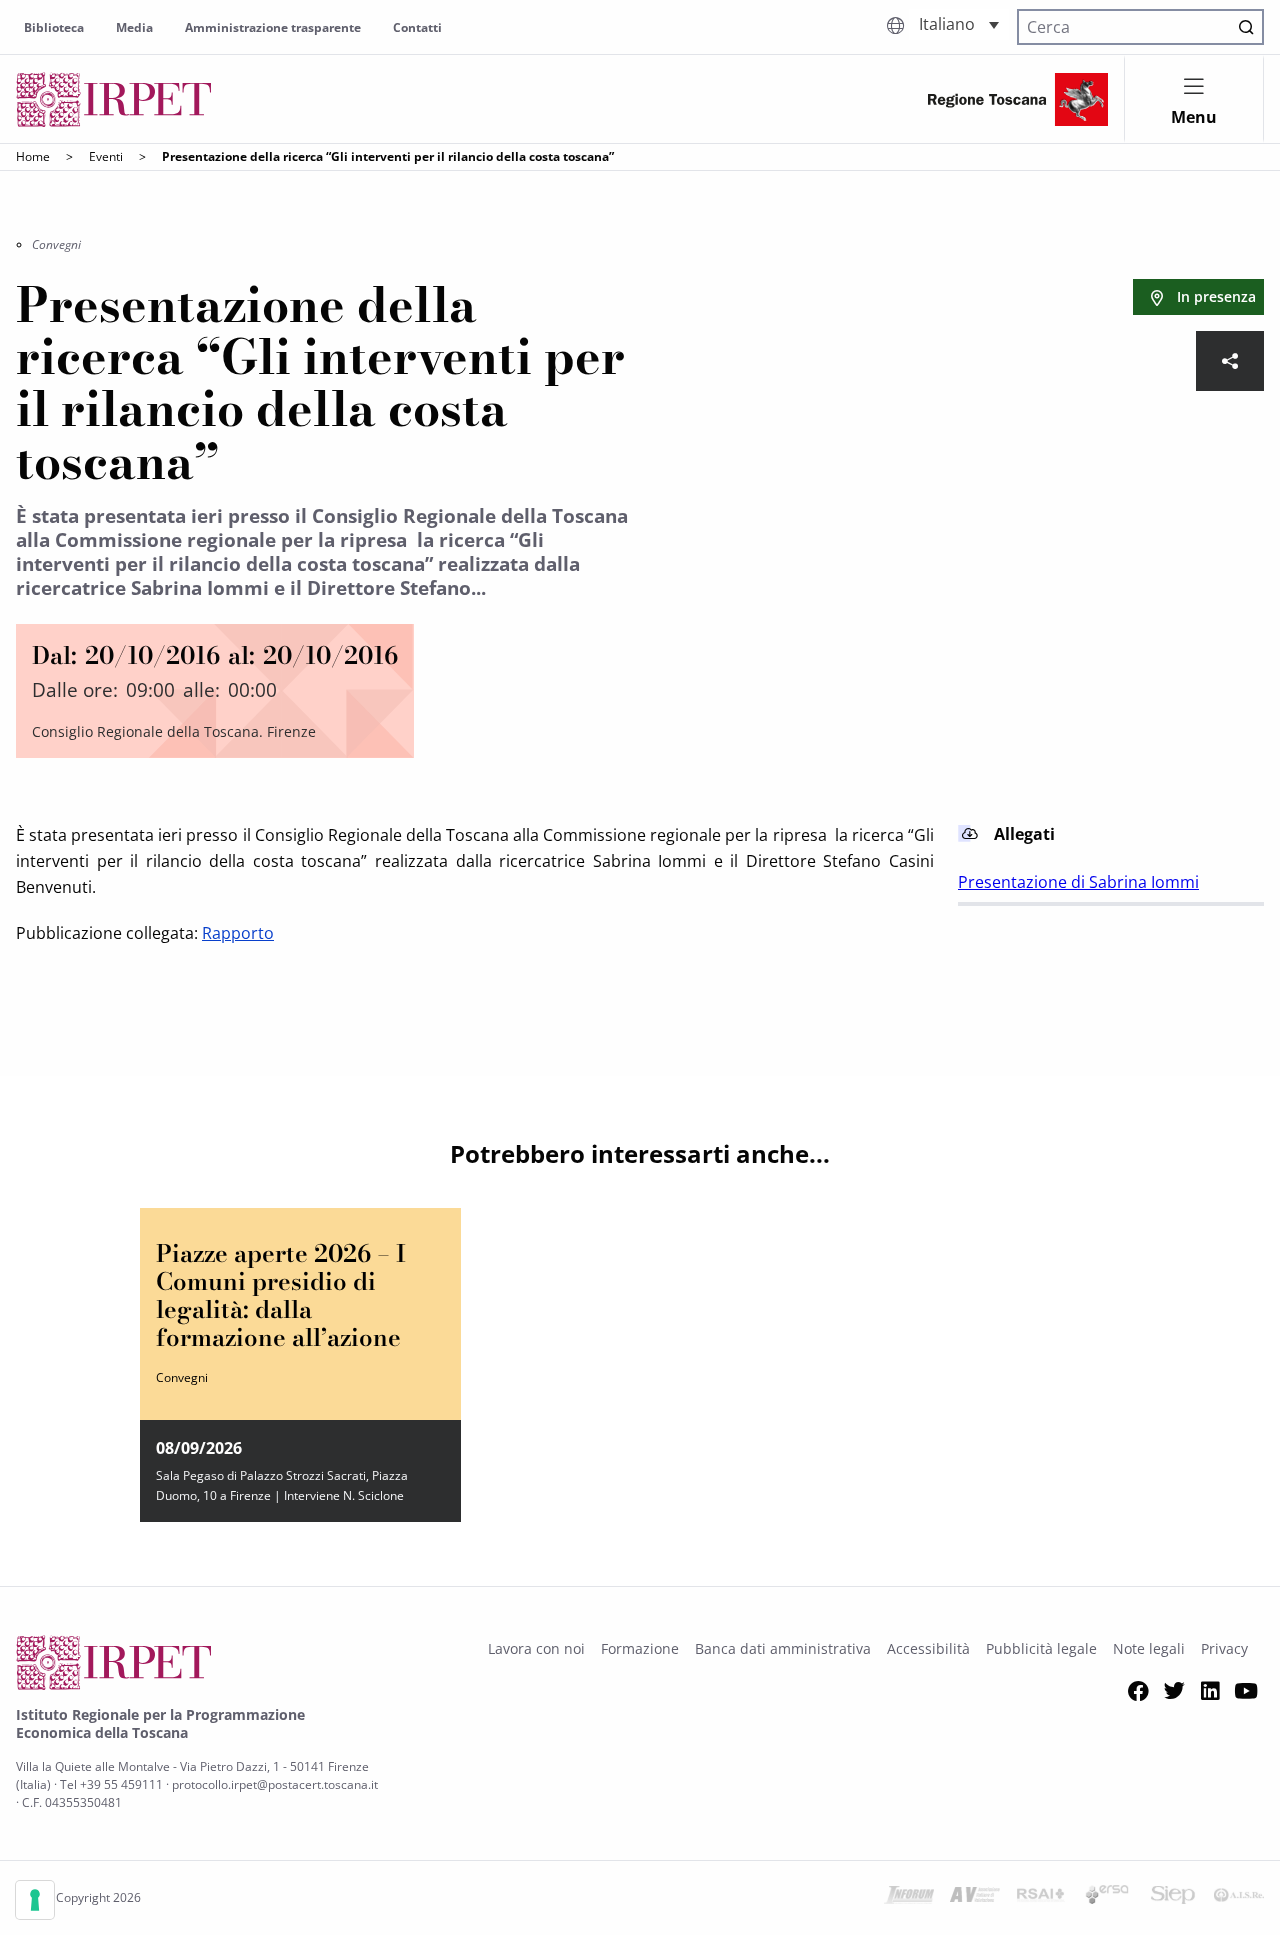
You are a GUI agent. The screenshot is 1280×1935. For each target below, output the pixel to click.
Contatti (417, 27)
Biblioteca (54, 27)
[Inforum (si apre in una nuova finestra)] (909, 1898)
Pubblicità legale (1041, 1648)
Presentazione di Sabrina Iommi (1078, 882)
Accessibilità (928, 1648)
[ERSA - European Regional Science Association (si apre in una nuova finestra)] (1107, 1898)
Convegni (56, 244)
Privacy (1224, 1648)
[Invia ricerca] (1246, 27)
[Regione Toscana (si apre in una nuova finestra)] (1018, 99)
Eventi (106, 156)
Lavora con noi (536, 1648)
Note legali (1149, 1648)
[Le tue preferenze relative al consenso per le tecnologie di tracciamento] (35, 1900)
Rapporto (238, 933)
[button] (959, 24)
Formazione (640, 1648)
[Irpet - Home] (114, 99)
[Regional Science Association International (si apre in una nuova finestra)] (1041, 1898)
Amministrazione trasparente (273, 27)
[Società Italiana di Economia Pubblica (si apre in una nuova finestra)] (1173, 1898)
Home (33, 156)
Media (134, 27)
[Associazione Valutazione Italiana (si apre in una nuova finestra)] (975, 1898)
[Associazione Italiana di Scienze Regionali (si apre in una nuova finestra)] (1239, 1898)
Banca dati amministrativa (783, 1648)
